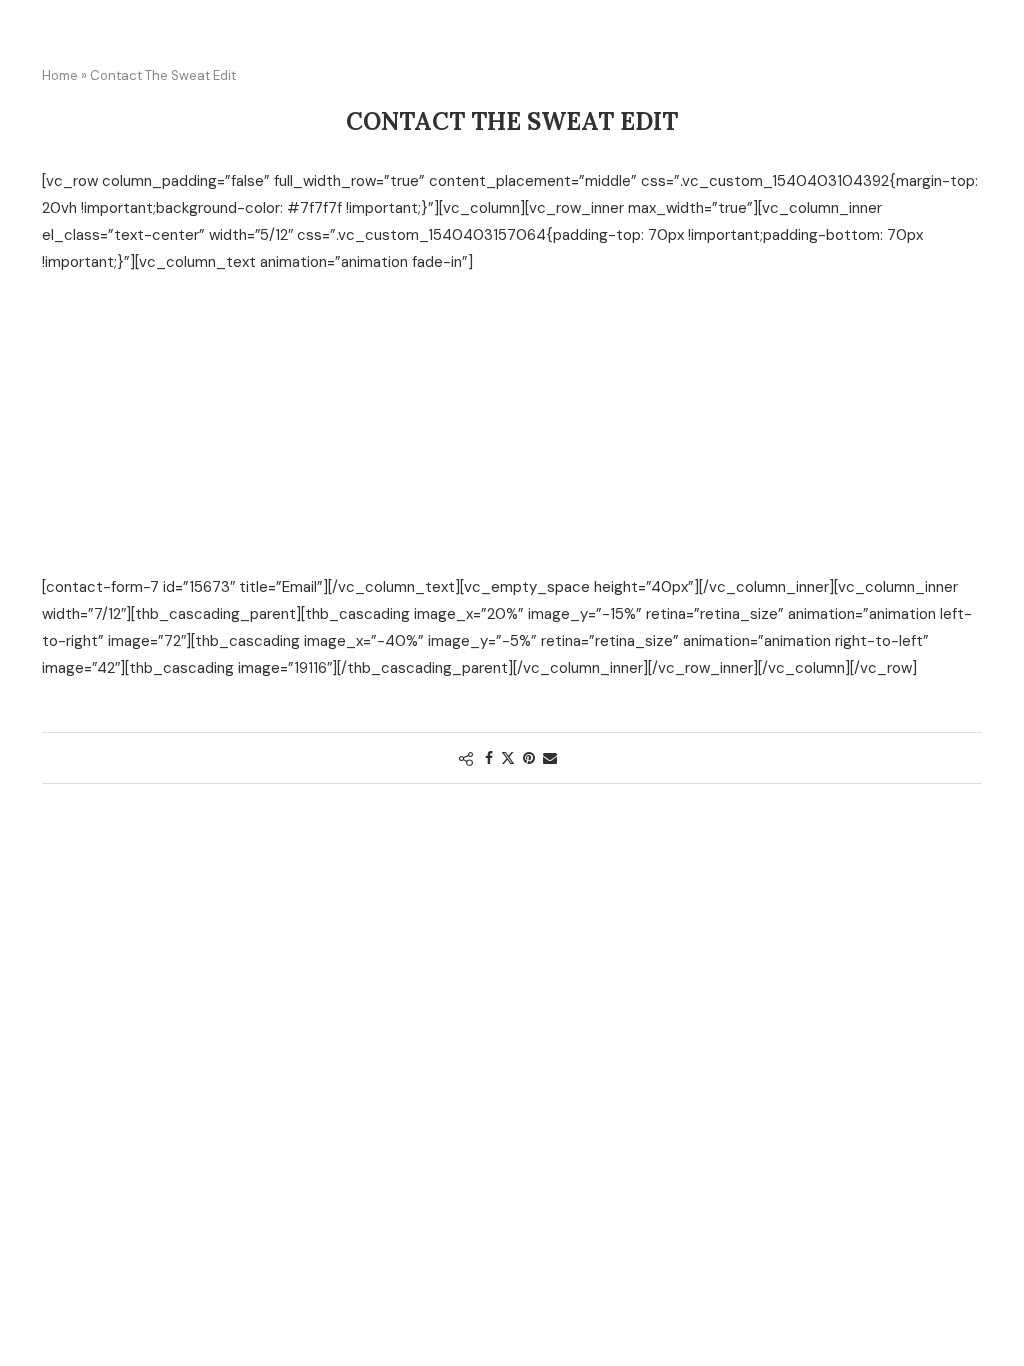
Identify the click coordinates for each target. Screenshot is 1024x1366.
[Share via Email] (550, 758)
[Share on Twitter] (508, 758)
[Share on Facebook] (489, 758)
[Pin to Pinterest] (529, 758)
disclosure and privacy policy (293, 543)
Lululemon (218, 360)
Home (60, 75)
